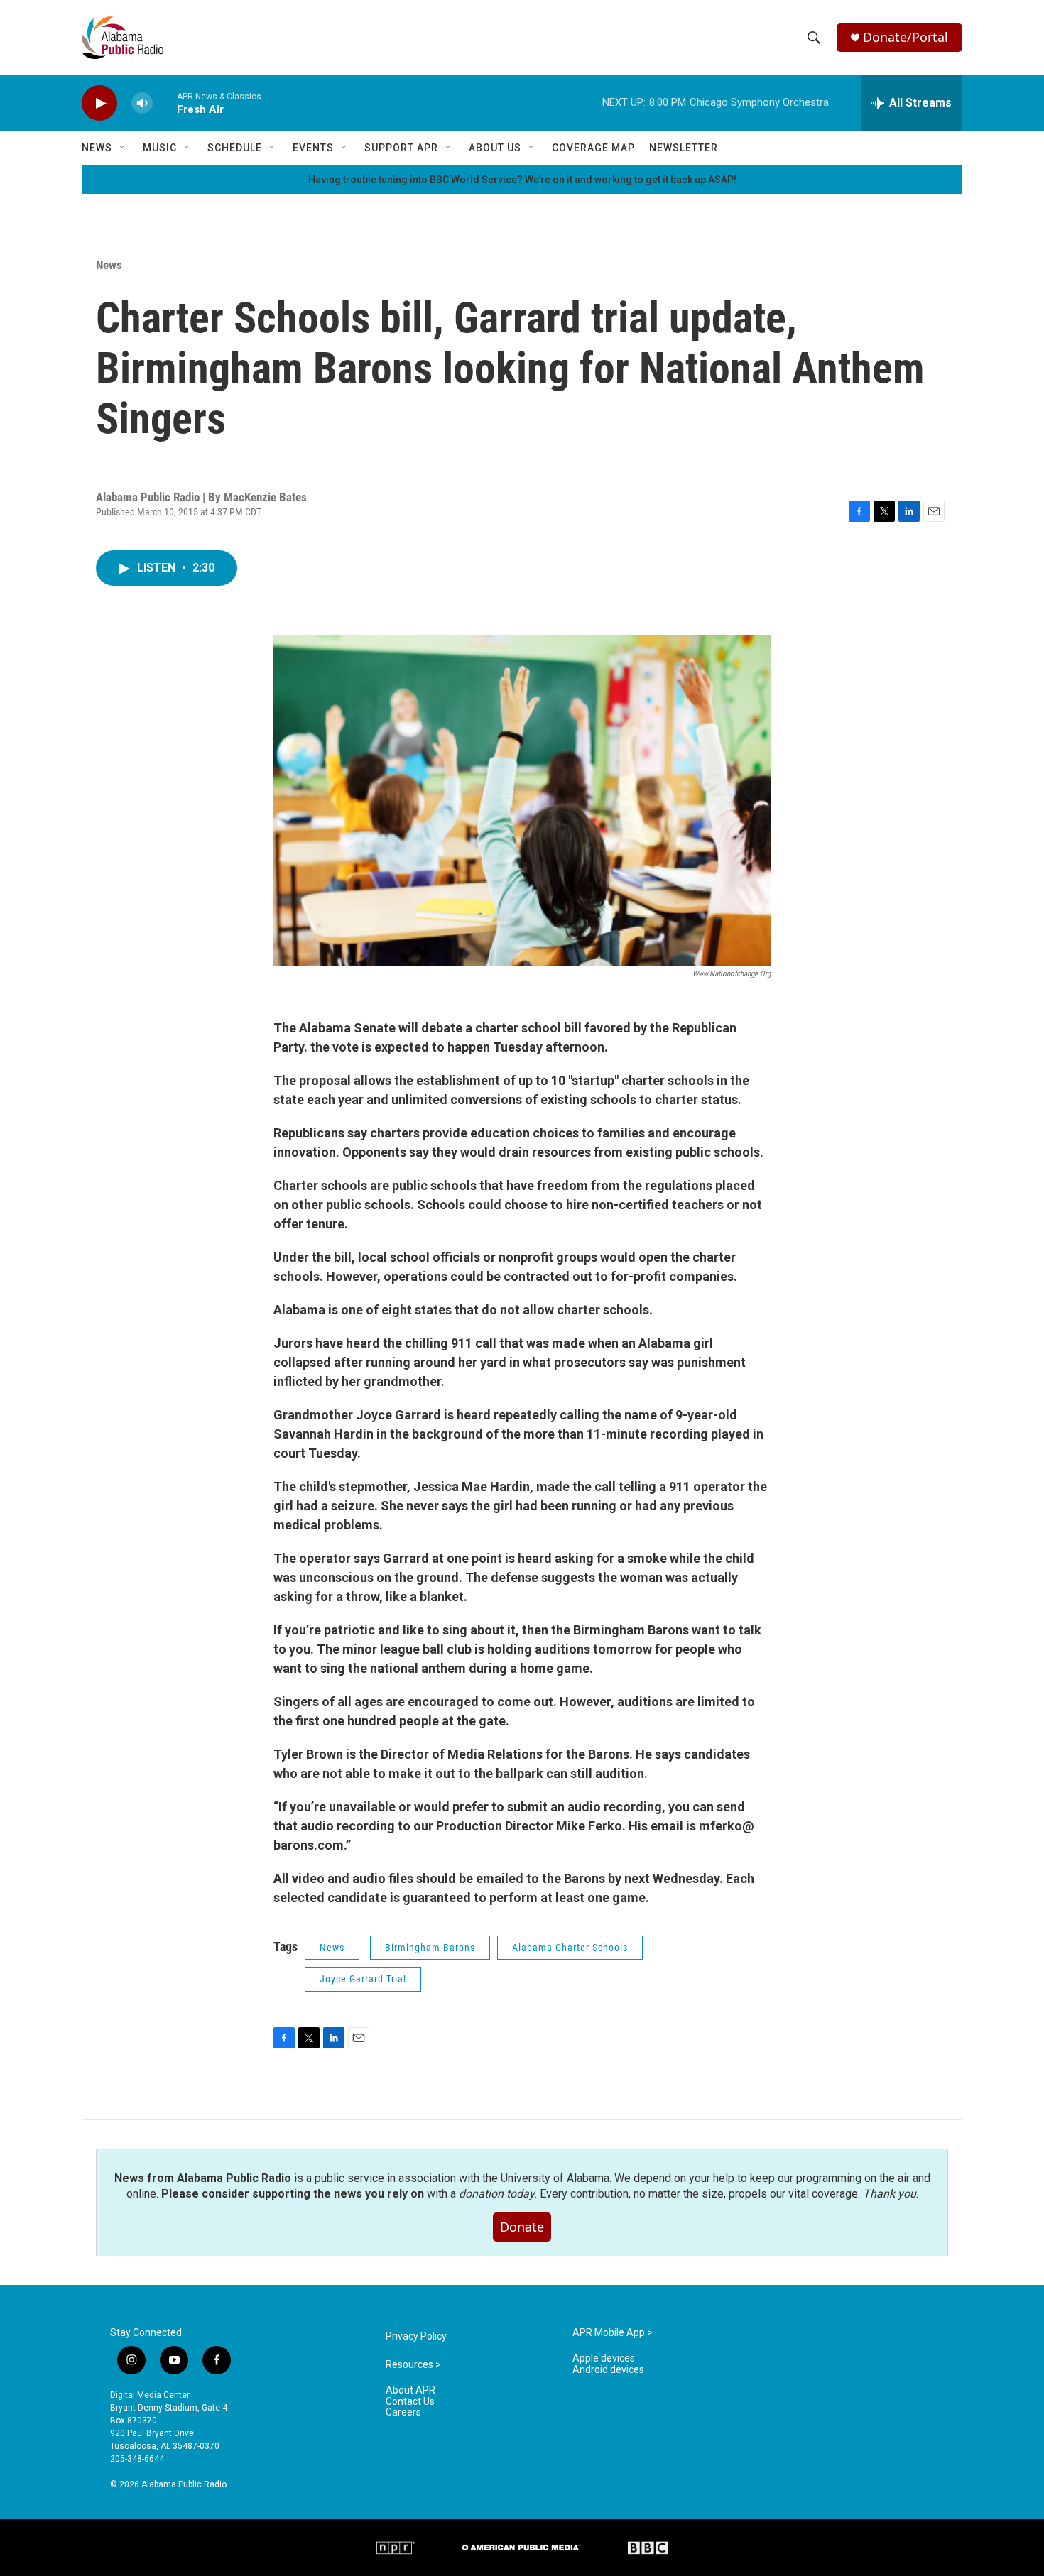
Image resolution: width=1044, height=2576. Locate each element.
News (97, 148)
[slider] (165, 103)
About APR (410, 2390)
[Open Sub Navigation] (123, 148)
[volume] (142, 103)
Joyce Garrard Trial (363, 1979)
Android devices (608, 2370)
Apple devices (604, 2358)
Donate (522, 2227)
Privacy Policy (416, 2336)
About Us (495, 148)
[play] (99, 103)
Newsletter (684, 148)
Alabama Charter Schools (570, 1948)
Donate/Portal (906, 37)
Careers (403, 2412)
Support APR (401, 148)
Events (313, 148)
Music (160, 148)
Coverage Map (593, 148)
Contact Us (410, 2402)
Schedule (235, 148)
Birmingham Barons (430, 1948)
